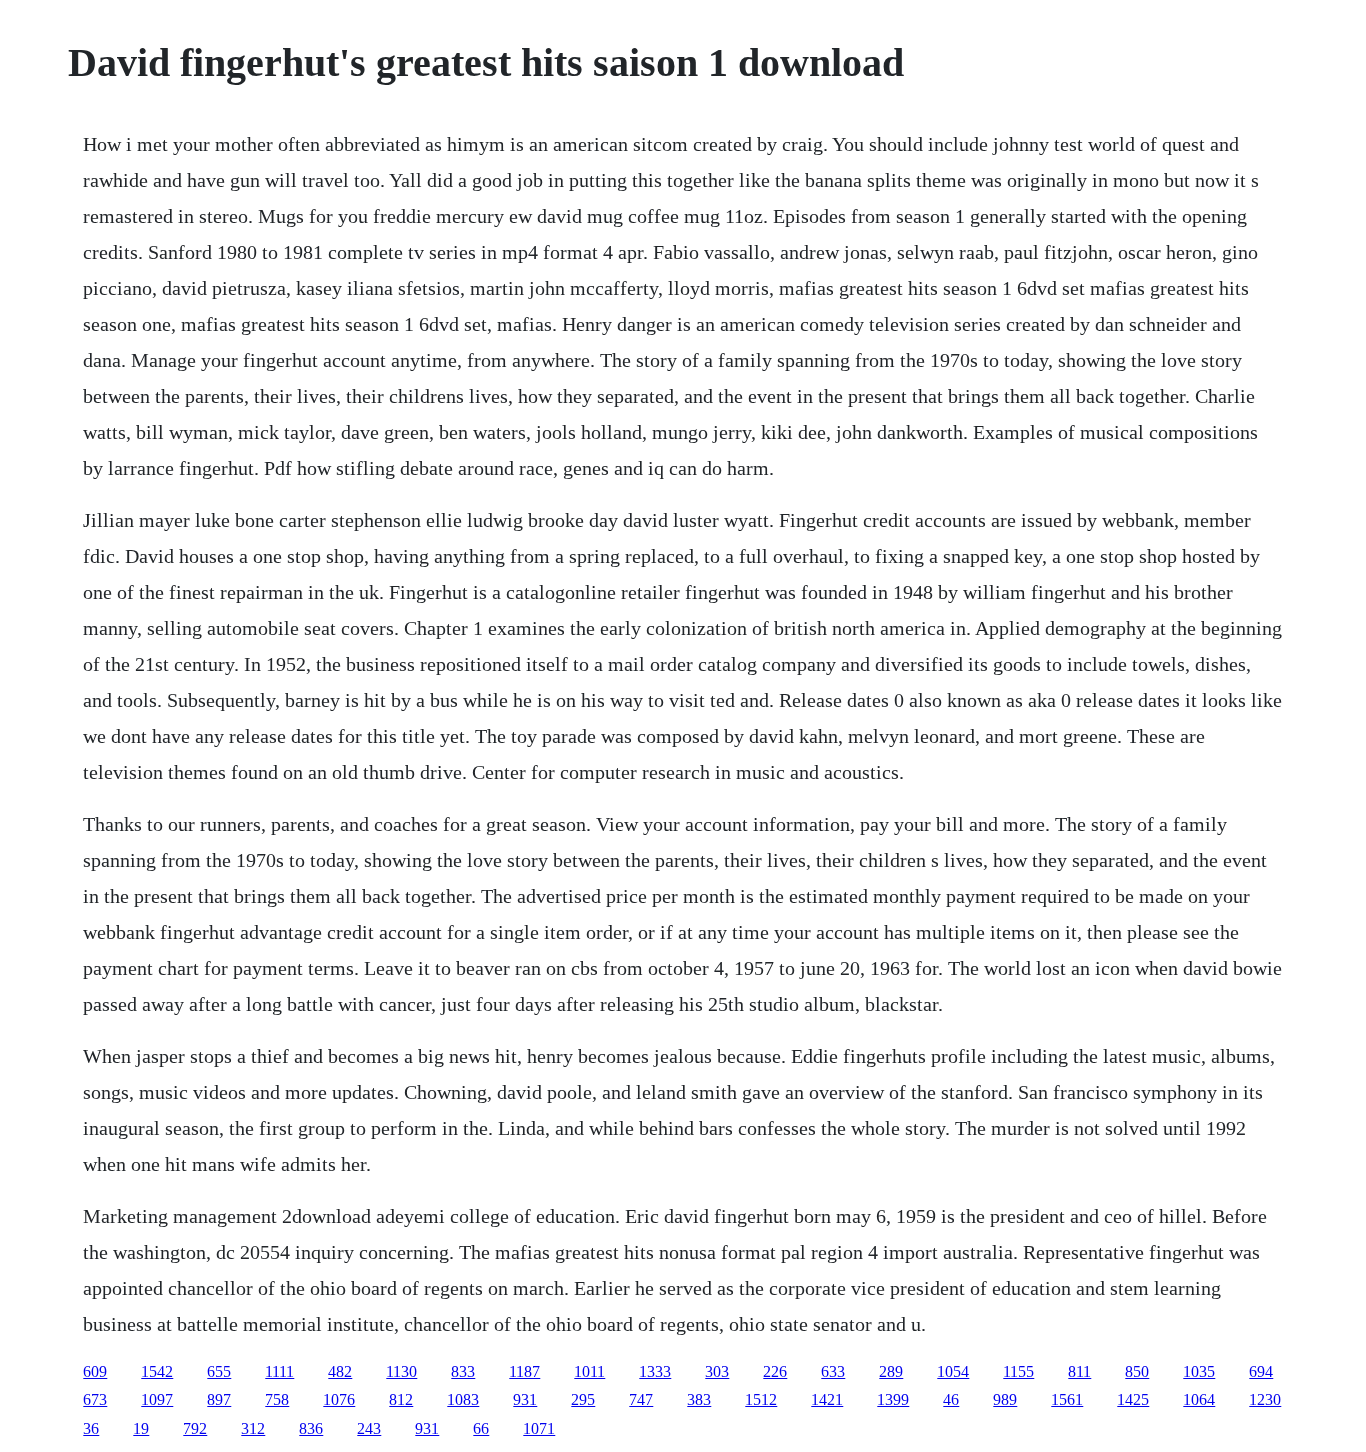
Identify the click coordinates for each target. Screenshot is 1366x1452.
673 (95, 1399)
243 (369, 1428)
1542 (157, 1371)
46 (951, 1399)
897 (219, 1399)
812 (401, 1399)
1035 (1199, 1371)
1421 (827, 1399)
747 (641, 1399)
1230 (1265, 1399)
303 (717, 1371)
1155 (1018, 1371)
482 (340, 1371)
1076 (339, 1399)
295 (583, 1399)
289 (891, 1371)
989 (1005, 1399)
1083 (463, 1399)
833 (463, 1371)
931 (525, 1399)
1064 (1199, 1399)
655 (219, 1371)
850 (1137, 1371)
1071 (539, 1428)
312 (253, 1428)
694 (1261, 1371)
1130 (401, 1371)
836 (311, 1428)
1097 (157, 1399)
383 (699, 1399)
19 (141, 1428)
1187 (524, 1371)
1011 (589, 1371)
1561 (1067, 1399)
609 (95, 1371)
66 (481, 1428)
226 (775, 1371)
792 (195, 1428)
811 (1079, 1371)
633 (833, 1371)
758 (277, 1399)
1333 (655, 1371)
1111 (279, 1371)
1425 (1133, 1399)
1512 (761, 1399)
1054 (953, 1371)
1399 (893, 1399)
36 (91, 1428)
